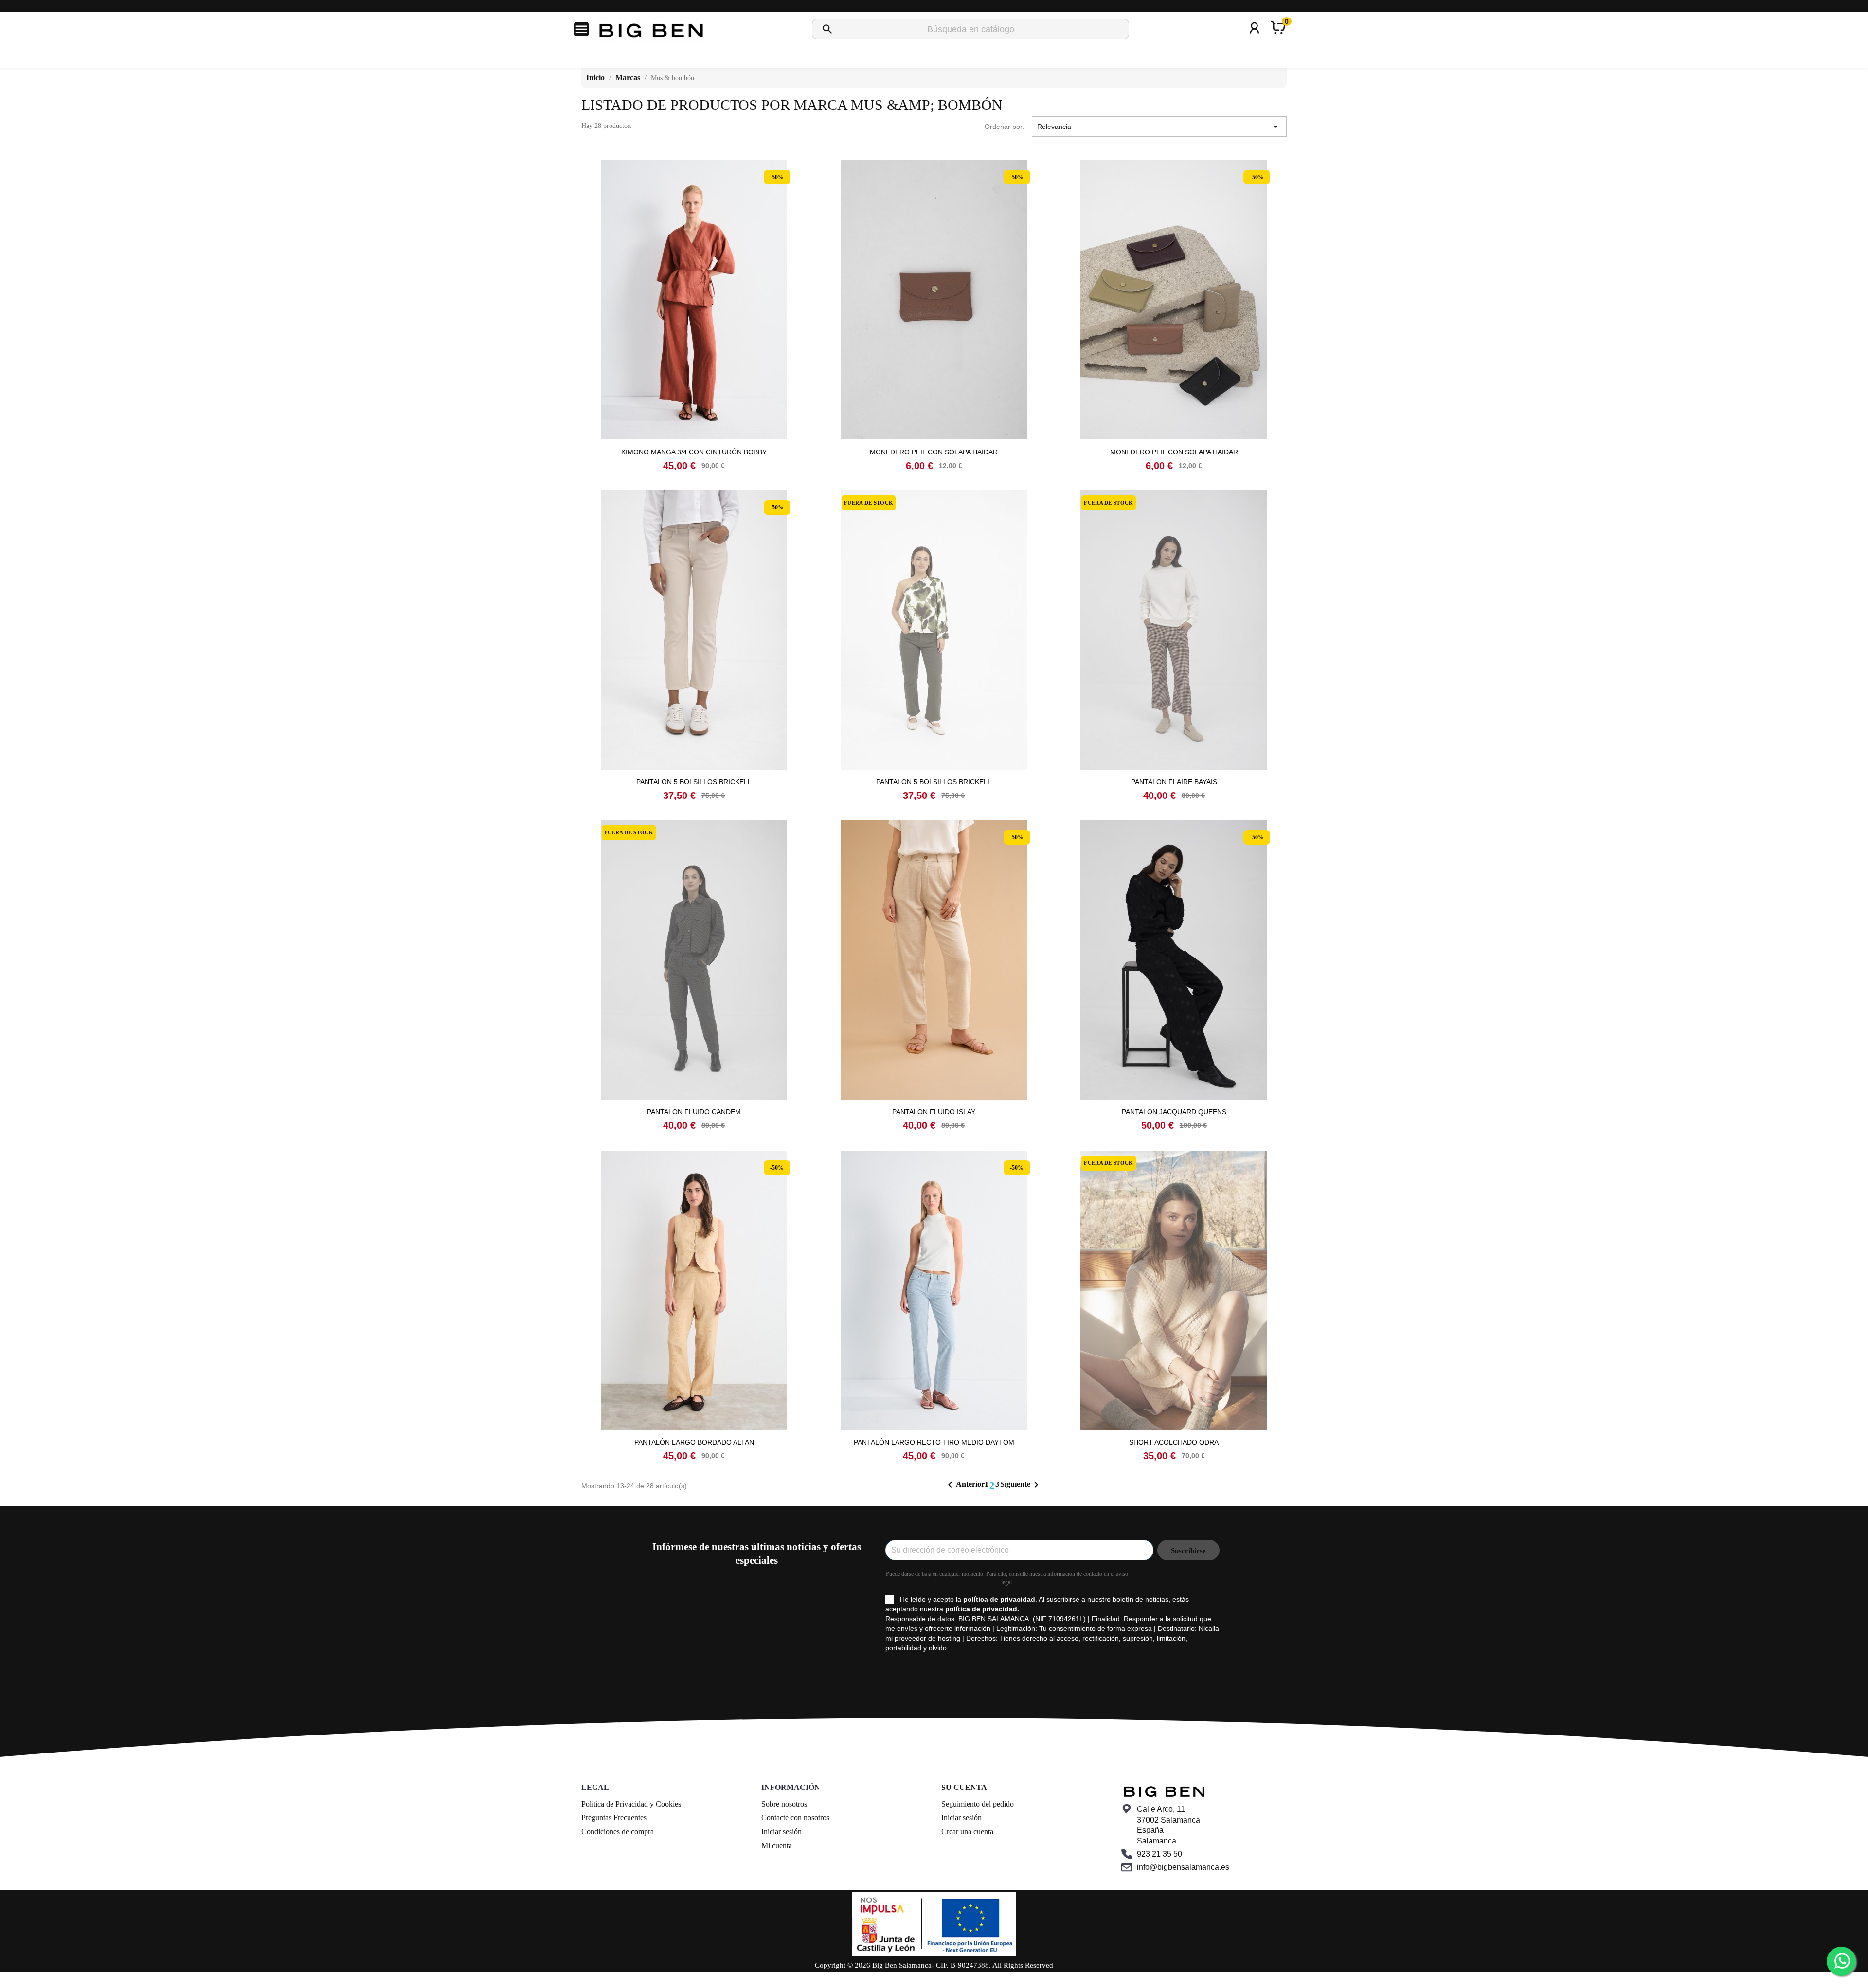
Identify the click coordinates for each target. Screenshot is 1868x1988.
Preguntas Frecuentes (614, 1817)
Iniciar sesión (781, 1832)
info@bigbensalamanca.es (1183, 1867)
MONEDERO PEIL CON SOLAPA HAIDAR (934, 452)
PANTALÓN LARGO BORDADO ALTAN (694, 1442)
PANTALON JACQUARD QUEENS (1174, 1112)
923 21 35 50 (1159, 1854)
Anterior (964, 1485)
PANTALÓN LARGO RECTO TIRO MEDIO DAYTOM (934, 1442)
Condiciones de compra (618, 1832)
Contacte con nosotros (795, 1817)
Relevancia (1159, 127)
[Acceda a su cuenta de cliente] (1255, 41)
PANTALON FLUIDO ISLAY (934, 1112)
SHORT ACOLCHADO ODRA (1174, 1442)
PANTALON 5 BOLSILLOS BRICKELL (694, 782)
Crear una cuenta (967, 1832)
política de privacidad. (982, 1609)
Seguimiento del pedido (978, 1804)
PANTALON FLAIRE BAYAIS (1174, 782)
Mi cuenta (777, 1846)
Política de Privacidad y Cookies (631, 1804)
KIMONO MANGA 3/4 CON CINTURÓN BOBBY (694, 452)
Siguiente (1021, 1485)
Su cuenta (964, 1787)
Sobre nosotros (784, 1804)
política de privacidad (999, 1599)
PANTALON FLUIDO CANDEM (694, 1112)
